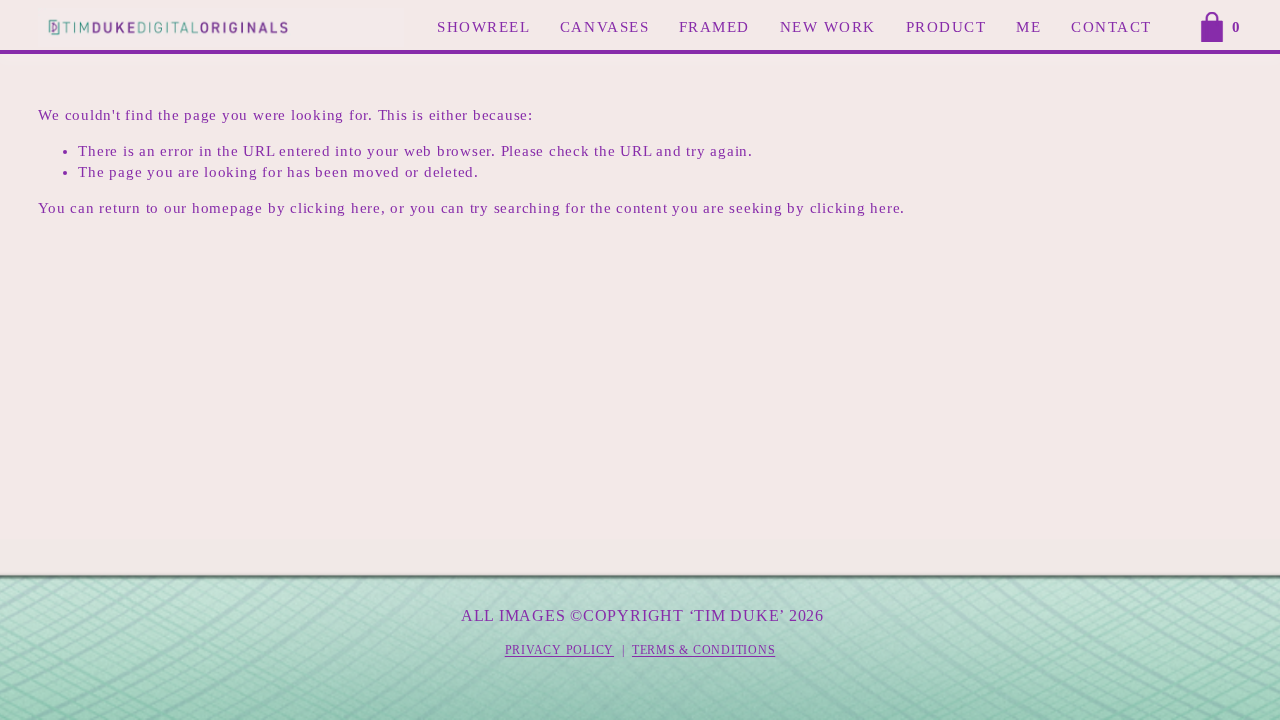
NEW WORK (828, 27)
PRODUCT (946, 27)
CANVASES (604, 27)
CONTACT (1111, 27)
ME (1028, 27)
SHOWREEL (483, 27)
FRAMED (714, 27)
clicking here (335, 208)
